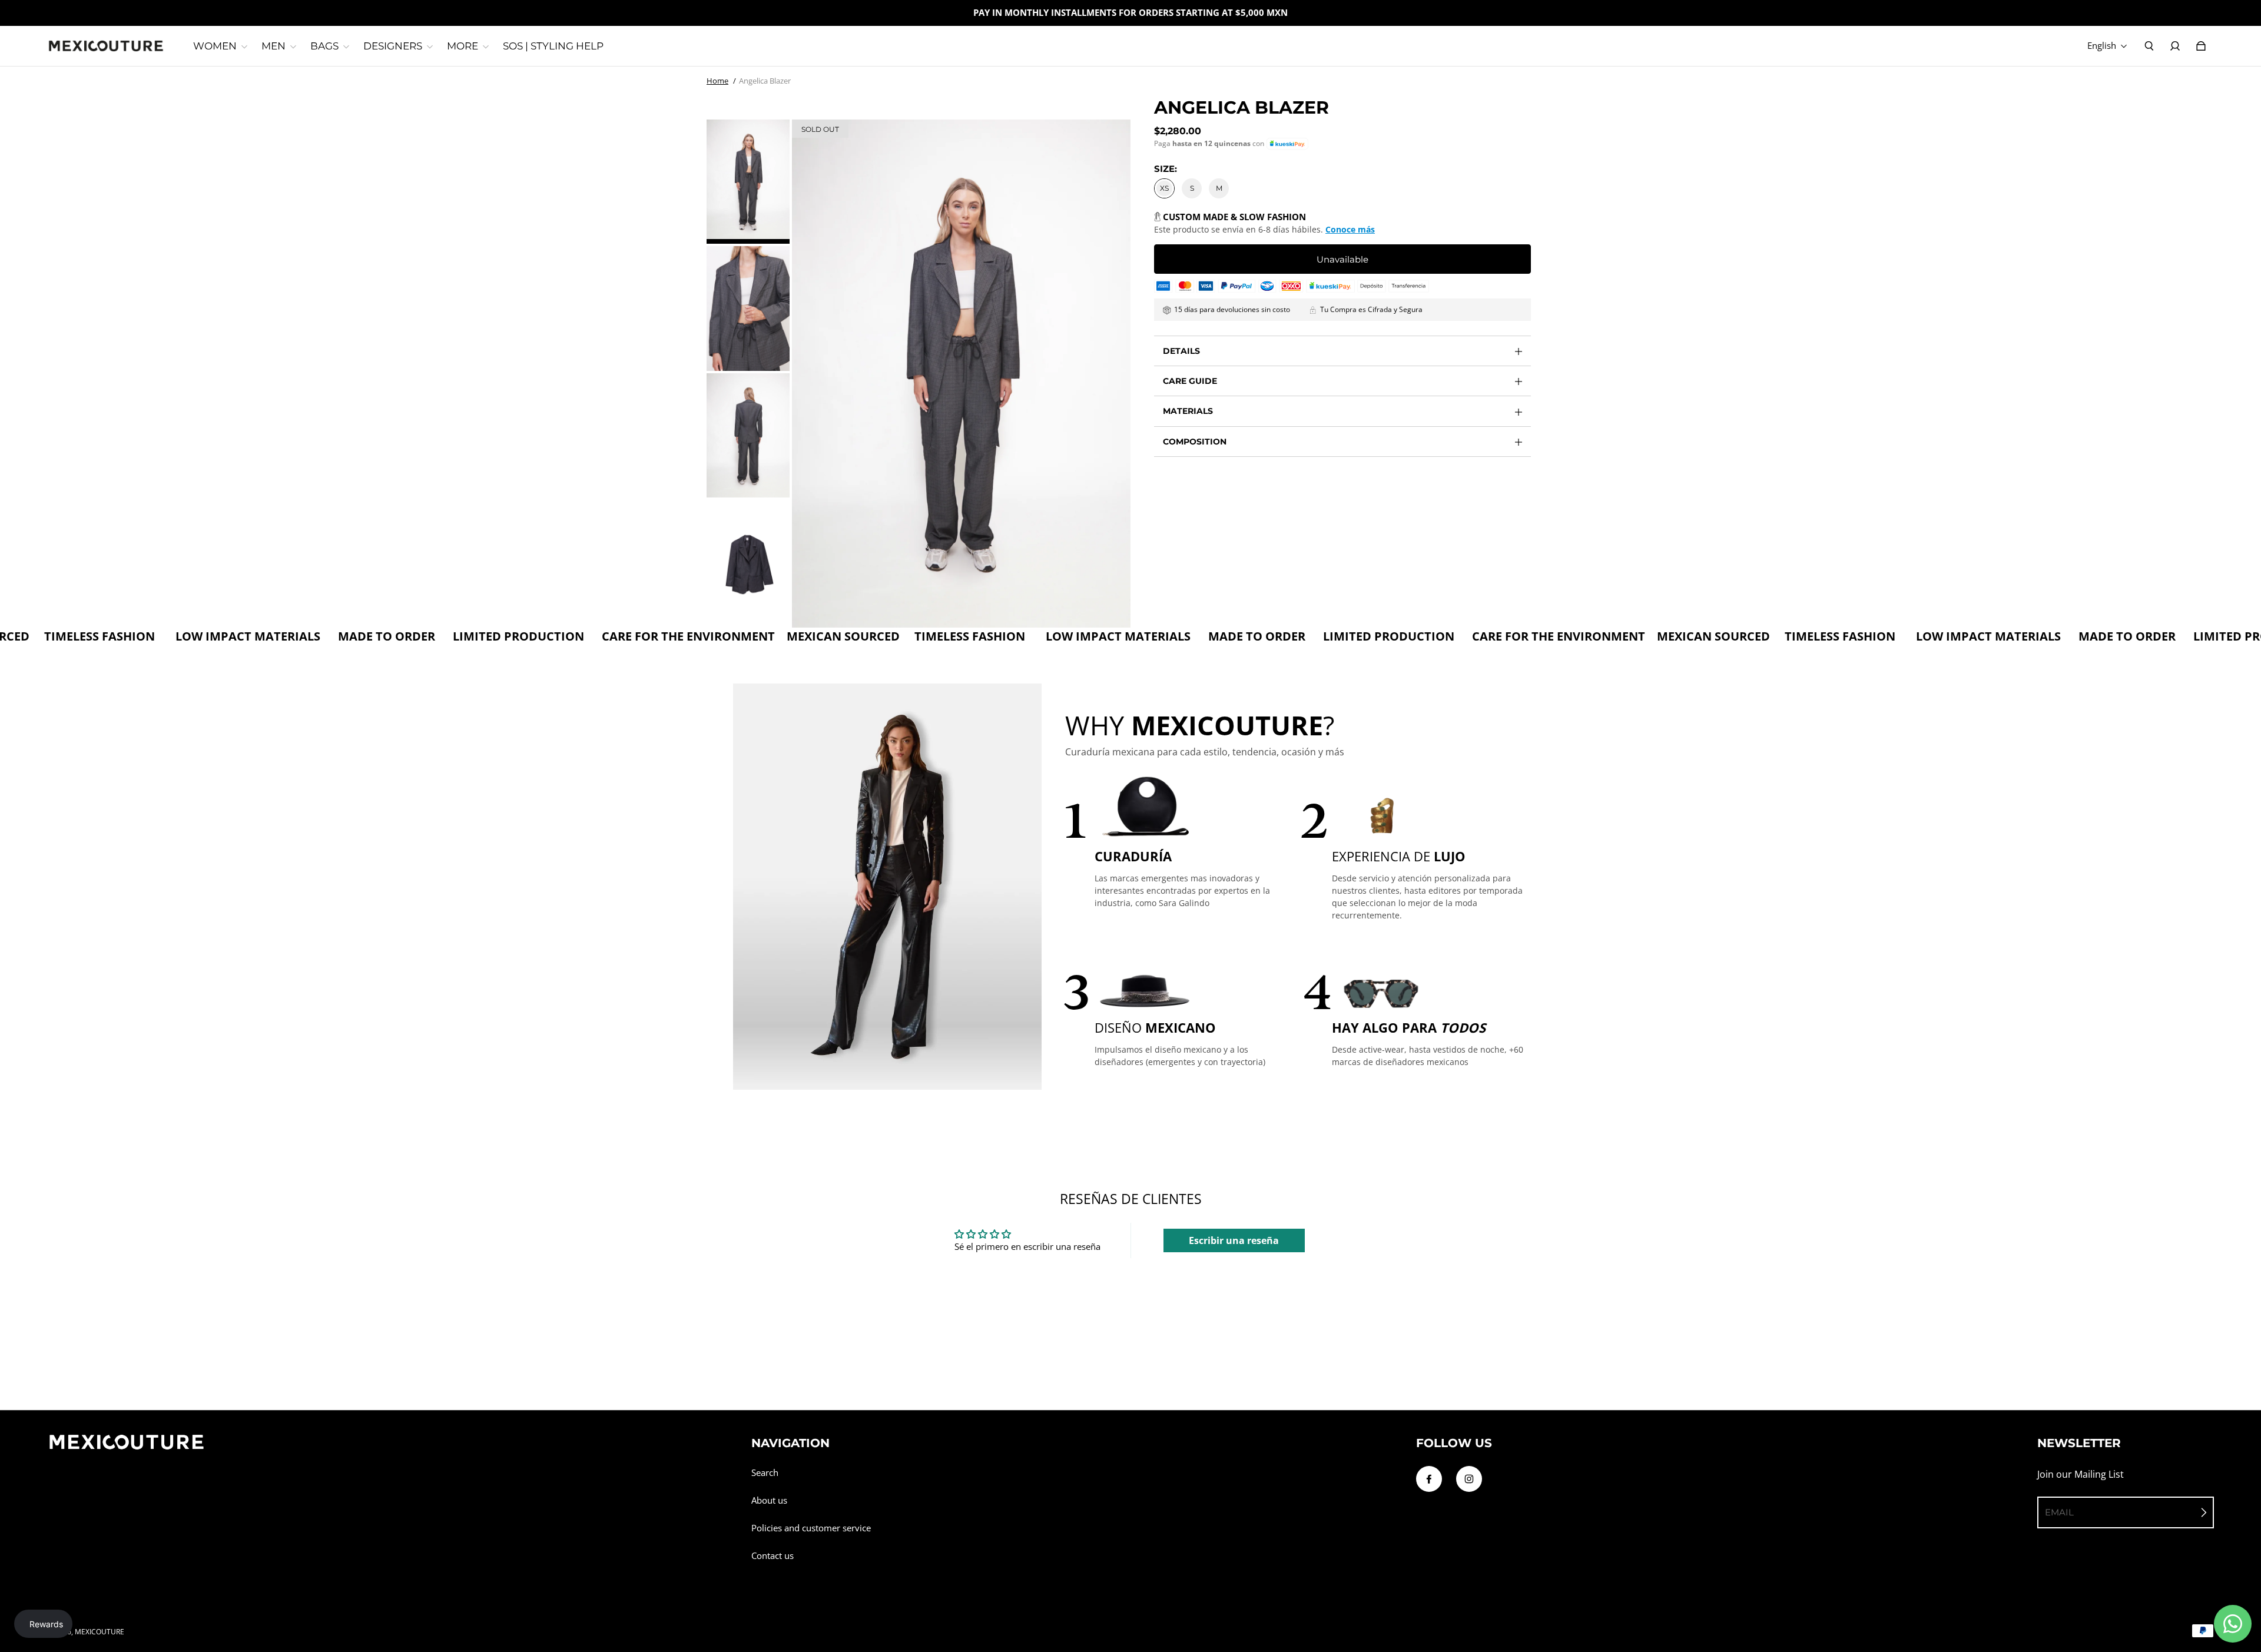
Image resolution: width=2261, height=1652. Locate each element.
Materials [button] (1188, 411)
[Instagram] (1469, 1479)
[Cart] (2201, 46)
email (2059, 1512)
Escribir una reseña (1234, 1240)
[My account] (2175, 46)
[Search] (2149, 46)
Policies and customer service (811, 1528)
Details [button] (1181, 351)
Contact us (773, 1556)
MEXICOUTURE (100, 1632)
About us (769, 1500)
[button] (1287, 144)
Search (765, 1473)
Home (717, 81)
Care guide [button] (1190, 381)
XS (1164, 188)
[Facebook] (1429, 1479)
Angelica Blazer (765, 81)
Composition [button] (1195, 442)
